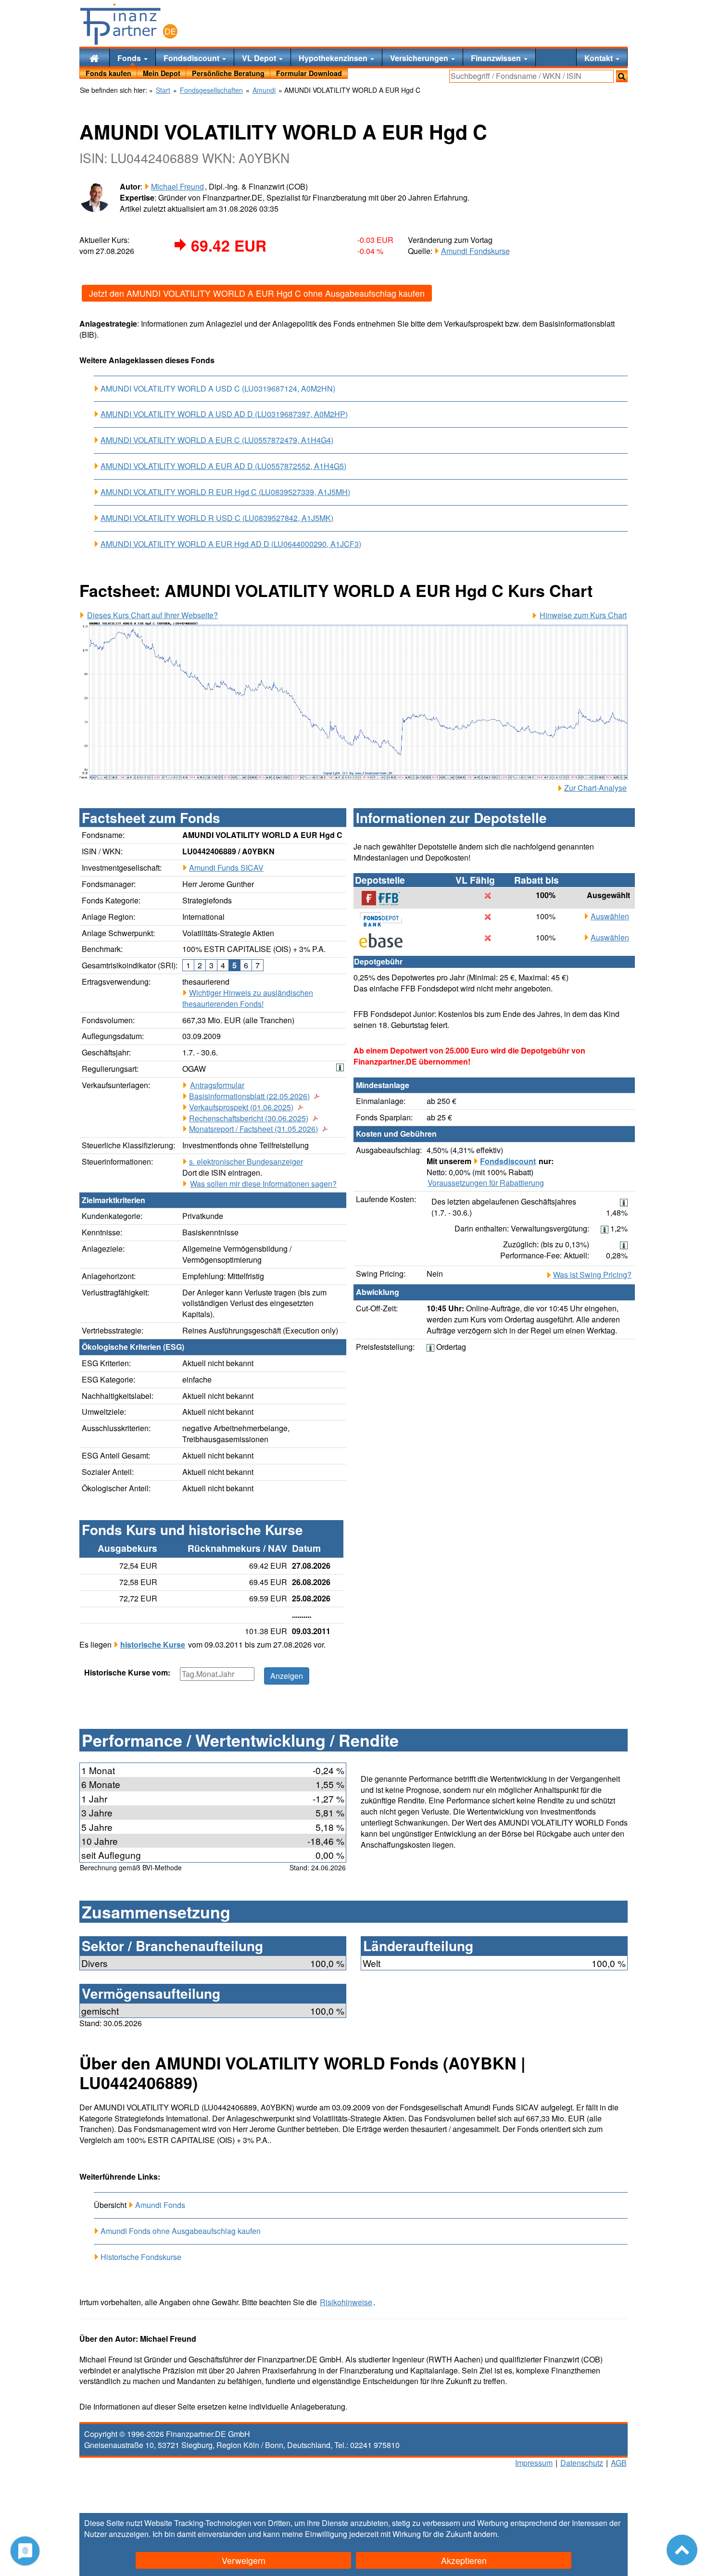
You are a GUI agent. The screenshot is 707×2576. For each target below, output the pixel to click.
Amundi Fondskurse (475, 251)
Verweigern (244, 2560)
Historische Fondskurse (141, 2257)
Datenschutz (582, 2463)
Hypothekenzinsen (334, 58)
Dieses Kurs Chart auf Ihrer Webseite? (152, 615)
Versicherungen (420, 58)
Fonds (130, 58)
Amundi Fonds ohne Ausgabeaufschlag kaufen (181, 2231)
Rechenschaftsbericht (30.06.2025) (249, 1118)
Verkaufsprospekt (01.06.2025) (241, 1107)
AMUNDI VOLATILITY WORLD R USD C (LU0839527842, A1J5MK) (217, 518)
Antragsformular (217, 1085)
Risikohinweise (346, 2302)
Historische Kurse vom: (127, 1673)
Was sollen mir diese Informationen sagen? (263, 1184)
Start (163, 90)
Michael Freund (177, 186)
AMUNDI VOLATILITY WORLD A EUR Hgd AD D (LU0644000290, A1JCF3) (231, 544)
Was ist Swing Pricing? (592, 1275)
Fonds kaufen (108, 73)
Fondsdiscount (192, 58)
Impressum (534, 2463)
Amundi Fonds (160, 2205)
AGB (619, 2463)
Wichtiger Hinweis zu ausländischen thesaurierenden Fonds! (248, 998)
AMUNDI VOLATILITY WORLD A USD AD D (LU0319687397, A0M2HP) (224, 414)
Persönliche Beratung (228, 73)
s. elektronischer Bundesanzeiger (246, 1161)
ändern (485, 2534)
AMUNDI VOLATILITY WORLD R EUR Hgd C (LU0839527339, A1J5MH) (225, 492)
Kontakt (600, 58)
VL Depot (260, 58)
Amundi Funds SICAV (226, 868)
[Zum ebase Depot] (386, 940)
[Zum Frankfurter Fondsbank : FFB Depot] (386, 898)
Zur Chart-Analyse (595, 788)
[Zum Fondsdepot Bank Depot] (386, 919)
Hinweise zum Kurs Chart (583, 615)
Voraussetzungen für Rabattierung (486, 1183)
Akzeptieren (464, 2560)
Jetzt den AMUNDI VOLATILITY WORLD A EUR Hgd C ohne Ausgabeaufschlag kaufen (257, 293)
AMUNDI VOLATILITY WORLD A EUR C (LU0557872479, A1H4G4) (217, 440)
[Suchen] (622, 76)
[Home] (94, 57)
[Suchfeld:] (531, 76)
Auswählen (610, 916)
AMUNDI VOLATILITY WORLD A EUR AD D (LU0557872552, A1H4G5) (223, 466)
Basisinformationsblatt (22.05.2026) (249, 1096)
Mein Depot (162, 73)
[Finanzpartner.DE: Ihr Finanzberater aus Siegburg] (129, 24)
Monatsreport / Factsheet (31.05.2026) (253, 1129)
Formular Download (309, 73)
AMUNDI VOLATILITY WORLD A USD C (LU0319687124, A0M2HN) (218, 388)
